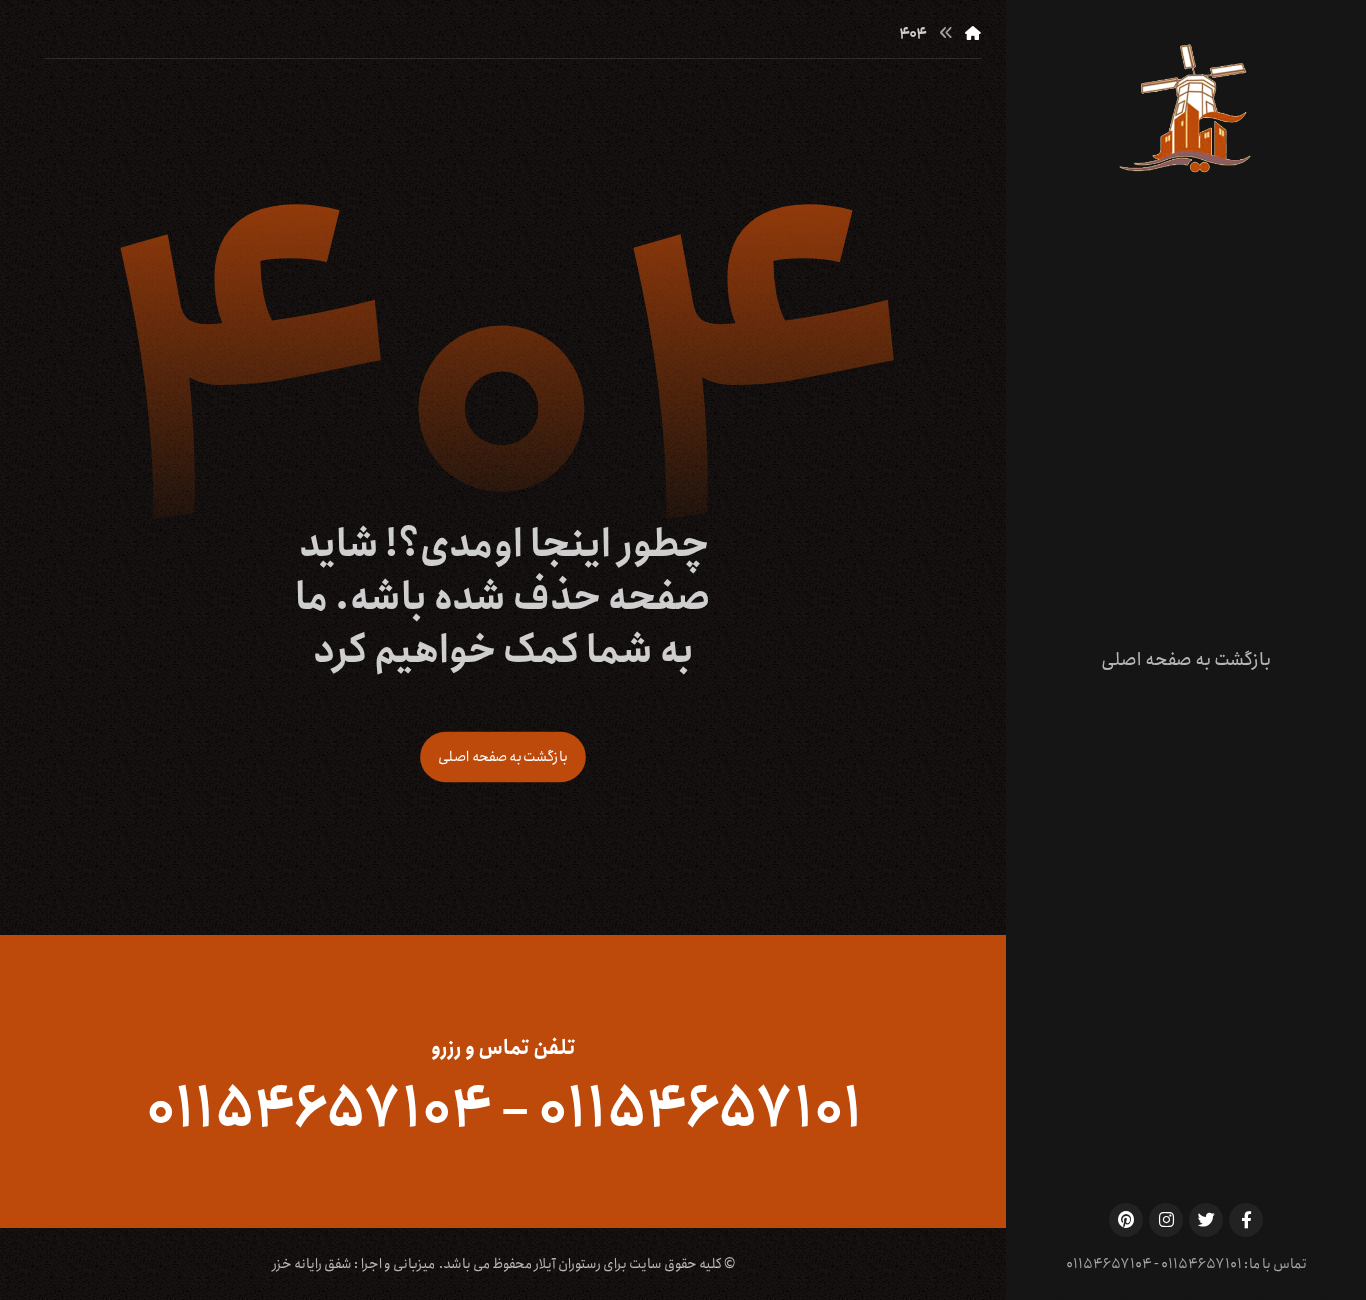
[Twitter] (1206, 1220)
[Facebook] (1246, 1220)
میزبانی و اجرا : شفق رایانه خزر (353, 1264)
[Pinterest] (1126, 1220)
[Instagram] (1166, 1220)
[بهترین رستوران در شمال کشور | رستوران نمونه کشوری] (1186, 108)
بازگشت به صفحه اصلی (503, 756)
